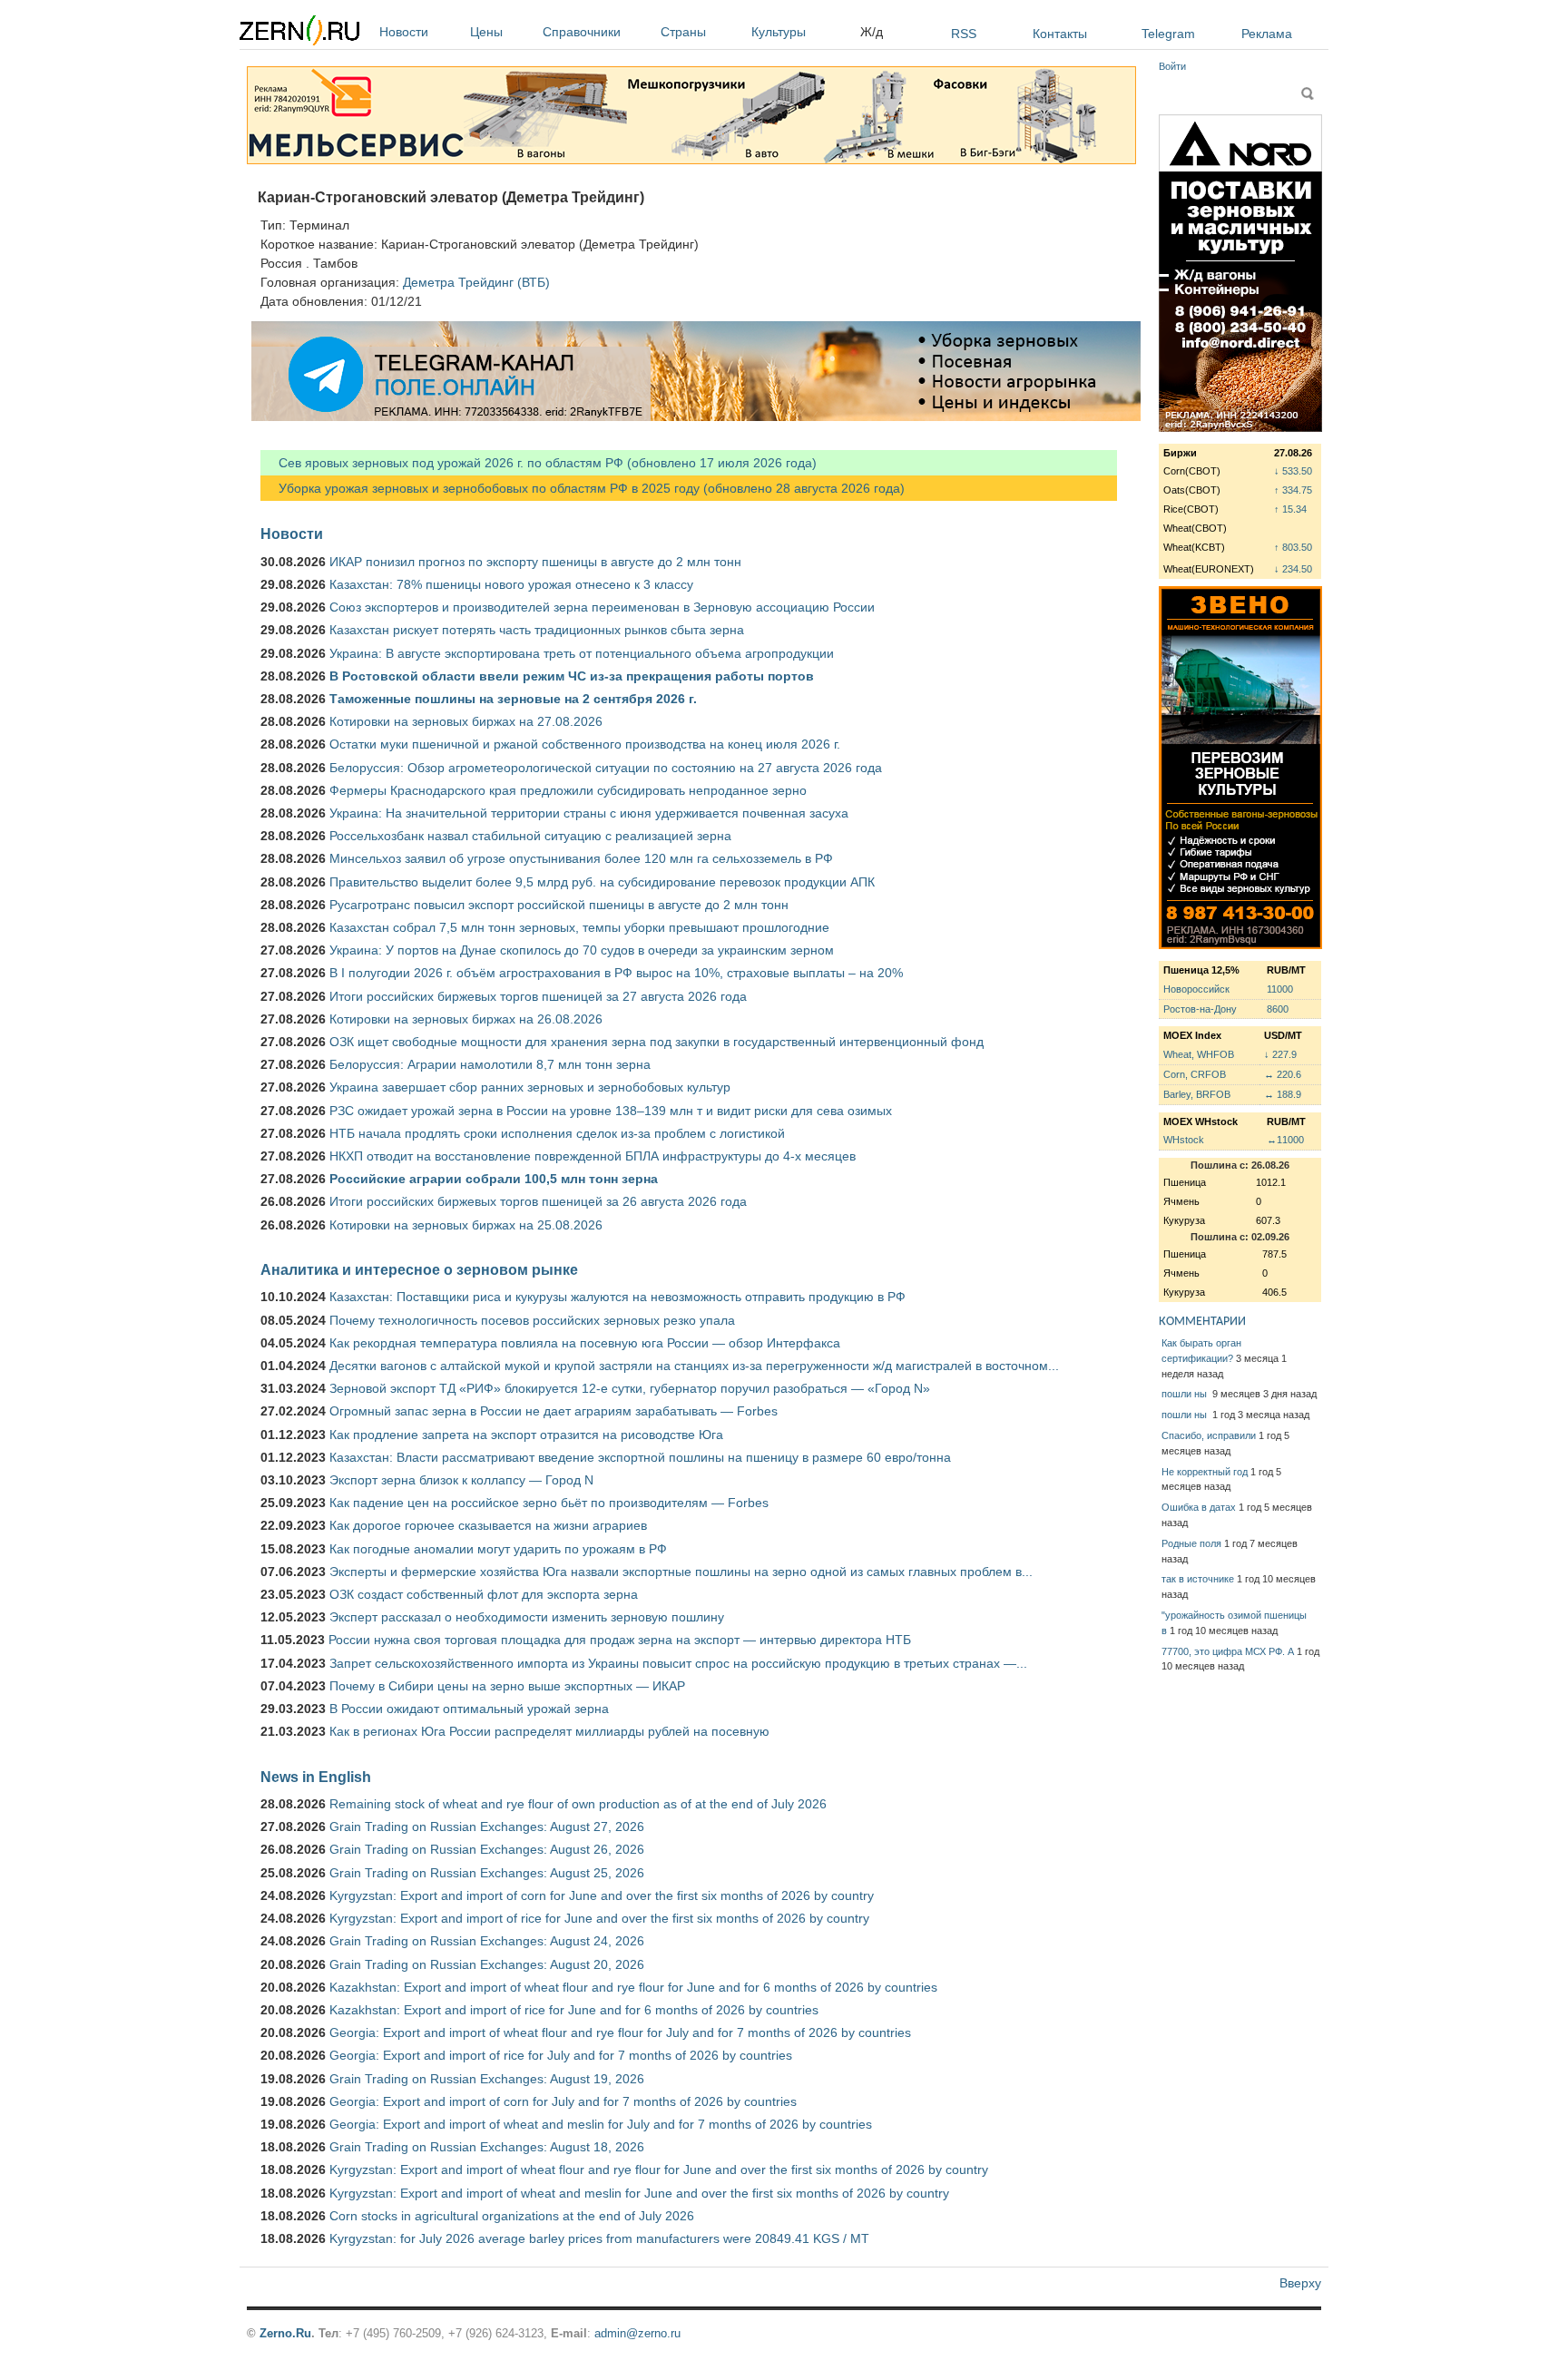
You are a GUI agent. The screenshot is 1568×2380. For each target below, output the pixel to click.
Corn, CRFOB (1195, 1074)
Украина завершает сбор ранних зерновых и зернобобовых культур (530, 1087)
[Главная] (299, 33)
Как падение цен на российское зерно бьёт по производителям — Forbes (549, 1503)
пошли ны (1186, 1394)
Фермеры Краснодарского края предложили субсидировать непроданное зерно (568, 790)
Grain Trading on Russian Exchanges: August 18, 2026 (487, 2147)
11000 (1280, 989)
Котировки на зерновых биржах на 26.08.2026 (466, 1019)
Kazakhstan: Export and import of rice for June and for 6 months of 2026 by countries (574, 2010)
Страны (683, 32)
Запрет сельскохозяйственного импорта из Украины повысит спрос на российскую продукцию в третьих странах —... (678, 1663)
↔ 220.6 (1283, 1074)
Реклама (1267, 34)
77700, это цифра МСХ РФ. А (1228, 1651)
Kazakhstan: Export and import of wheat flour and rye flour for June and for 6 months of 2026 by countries (633, 1987)
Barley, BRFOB (1197, 1094)
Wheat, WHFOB (1199, 1054)
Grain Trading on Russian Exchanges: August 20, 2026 (487, 1964)
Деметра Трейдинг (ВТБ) (476, 282)
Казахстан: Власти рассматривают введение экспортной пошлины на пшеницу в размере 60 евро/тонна (640, 1457)
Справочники (582, 32)
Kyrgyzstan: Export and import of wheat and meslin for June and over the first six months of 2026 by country (639, 2193)
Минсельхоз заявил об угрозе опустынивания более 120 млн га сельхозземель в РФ (581, 858)
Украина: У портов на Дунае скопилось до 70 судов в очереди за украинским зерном (582, 950)
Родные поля (1191, 1543)
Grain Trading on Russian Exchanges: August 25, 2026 (487, 1873)
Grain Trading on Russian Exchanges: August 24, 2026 (487, 1941)
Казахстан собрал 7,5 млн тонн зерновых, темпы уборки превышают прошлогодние (579, 927)
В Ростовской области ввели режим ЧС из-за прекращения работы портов (572, 676)
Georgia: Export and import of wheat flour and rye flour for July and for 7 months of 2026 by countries (620, 2032)
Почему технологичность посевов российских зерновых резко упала (532, 1320)
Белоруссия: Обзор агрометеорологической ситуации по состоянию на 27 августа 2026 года (606, 768)
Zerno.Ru (285, 2333)
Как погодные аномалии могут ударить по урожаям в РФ (498, 1549)
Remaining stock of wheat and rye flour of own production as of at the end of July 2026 (578, 1804)
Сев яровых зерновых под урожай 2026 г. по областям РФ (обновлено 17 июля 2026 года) (539, 463)
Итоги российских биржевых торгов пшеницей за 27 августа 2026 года (538, 996)
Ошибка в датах (1199, 1507)
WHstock (1184, 1140)
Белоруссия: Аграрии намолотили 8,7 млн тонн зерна (490, 1064)
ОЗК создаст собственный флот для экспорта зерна (484, 1594)
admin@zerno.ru (637, 2333)
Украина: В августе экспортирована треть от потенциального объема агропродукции (582, 653)
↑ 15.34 (1290, 509)
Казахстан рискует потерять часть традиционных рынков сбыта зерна (537, 630)
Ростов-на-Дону (1200, 1009)
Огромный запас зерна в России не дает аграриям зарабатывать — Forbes (554, 1411)
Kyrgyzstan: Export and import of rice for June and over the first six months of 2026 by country (599, 1918)
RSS (964, 34)
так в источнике (1198, 1579)
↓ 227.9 (1280, 1054)
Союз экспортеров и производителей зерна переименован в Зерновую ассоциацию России (602, 607)
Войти (1172, 66)
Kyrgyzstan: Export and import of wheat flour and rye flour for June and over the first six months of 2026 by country (659, 2169)
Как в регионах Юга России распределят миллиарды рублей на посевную (549, 1731)
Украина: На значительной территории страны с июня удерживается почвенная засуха (589, 813)
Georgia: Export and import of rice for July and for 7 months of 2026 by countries (561, 2055)
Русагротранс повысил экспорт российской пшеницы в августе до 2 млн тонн (559, 905)
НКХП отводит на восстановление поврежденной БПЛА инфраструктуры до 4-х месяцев (593, 1156)
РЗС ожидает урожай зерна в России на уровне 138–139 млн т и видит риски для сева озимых (611, 1111)
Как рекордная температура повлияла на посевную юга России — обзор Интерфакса (585, 1343)
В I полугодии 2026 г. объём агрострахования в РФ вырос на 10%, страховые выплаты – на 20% (616, 973)
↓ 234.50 (1293, 569)
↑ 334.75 (1293, 490)
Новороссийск (1196, 989)
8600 (1278, 1009)
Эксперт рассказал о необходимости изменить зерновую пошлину (527, 1617)
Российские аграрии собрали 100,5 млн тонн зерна (494, 1179)
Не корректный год (1205, 1472)
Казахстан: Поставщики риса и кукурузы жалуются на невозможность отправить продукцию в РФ (617, 1297)
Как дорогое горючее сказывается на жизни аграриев (488, 1525)
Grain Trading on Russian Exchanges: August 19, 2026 (487, 2079)
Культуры (779, 32)
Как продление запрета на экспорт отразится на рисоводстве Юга (526, 1435)
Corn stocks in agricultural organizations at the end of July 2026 (512, 2216)
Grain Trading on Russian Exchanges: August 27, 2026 (487, 1827)
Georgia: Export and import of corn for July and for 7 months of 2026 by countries (563, 2101)
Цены (486, 32)
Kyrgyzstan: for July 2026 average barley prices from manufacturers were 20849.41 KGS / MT (599, 2238)
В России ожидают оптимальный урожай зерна (469, 1709)
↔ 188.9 (1283, 1094)
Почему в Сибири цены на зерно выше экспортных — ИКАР (507, 1686)
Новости (404, 32)
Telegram (1168, 34)
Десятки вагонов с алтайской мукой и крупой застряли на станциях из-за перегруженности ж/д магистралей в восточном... (694, 1366)
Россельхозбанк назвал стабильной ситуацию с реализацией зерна (530, 836)
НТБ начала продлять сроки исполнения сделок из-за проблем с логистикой (557, 1133)
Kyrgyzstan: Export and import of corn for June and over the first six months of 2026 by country (602, 1895)
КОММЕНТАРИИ (1202, 1322)
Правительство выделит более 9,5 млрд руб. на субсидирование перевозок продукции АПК (602, 882)
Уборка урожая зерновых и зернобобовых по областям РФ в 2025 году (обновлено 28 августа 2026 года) (583, 488)
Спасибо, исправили (1209, 1435)
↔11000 (1285, 1140)
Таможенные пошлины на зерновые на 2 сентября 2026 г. (513, 699)
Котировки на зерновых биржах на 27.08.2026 (466, 721)
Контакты (1060, 34)
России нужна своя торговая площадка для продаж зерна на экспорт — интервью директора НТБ (620, 1640)
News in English (316, 1777)
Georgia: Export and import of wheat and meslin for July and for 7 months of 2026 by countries (601, 2124)
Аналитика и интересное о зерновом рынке (419, 1269)
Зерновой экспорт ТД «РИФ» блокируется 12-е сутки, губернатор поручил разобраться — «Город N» (630, 1388)
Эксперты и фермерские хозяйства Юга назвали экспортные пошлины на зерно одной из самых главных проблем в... (681, 1572)
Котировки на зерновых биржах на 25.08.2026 (466, 1225)
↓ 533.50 (1293, 471)
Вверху (1300, 2283)
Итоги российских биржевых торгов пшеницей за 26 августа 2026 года (538, 1201)
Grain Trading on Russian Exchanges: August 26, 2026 (487, 1849)
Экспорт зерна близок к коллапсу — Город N (461, 1480)
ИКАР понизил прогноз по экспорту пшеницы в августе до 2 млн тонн (535, 562)
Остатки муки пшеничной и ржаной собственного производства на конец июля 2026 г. (585, 744)
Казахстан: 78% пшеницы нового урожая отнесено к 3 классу (511, 584)
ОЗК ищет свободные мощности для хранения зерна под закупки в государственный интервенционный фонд (657, 1042)
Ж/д (872, 32)
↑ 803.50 (1293, 547)
